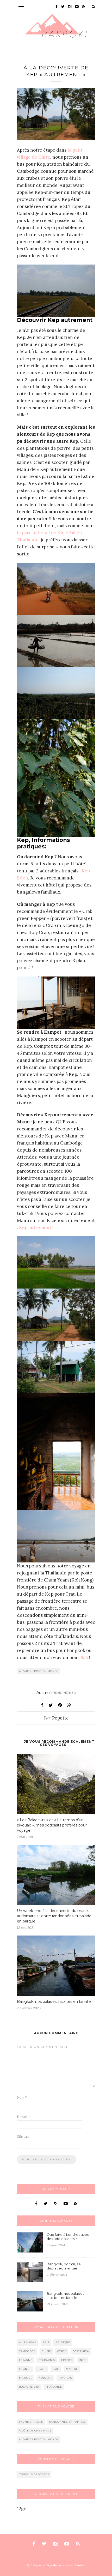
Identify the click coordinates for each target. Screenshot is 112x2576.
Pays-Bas (65, 2378)
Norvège (45, 2378)
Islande (25, 2369)
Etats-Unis (47, 2360)
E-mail (23, 2117)
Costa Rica (81, 2351)
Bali (84, 1657)
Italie (42, 2369)
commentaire (56, 1692)
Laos (56, 2369)
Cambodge (27, 2351)
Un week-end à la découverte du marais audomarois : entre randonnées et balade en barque (54, 1916)
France (67, 2360)
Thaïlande (54, 2387)
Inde (83, 2360)
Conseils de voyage (34, 2474)
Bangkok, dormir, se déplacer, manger (64, 2266)
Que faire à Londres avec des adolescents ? (68, 2237)
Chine (46, 2351)
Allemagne (28, 2342)
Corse (62, 2351)
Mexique (26, 2378)
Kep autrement (35, 1227)
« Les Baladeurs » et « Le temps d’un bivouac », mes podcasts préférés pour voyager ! (52, 1825)
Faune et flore (31, 2422)
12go (22, 2509)
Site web (23, 2137)
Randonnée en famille (67, 2422)
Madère (72, 2369)
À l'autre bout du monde (39, 1671)
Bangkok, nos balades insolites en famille (54, 2002)
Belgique (63, 2342)
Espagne (26, 2360)
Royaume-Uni (29, 2387)
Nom (22, 2097)
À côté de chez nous (35, 2431)
